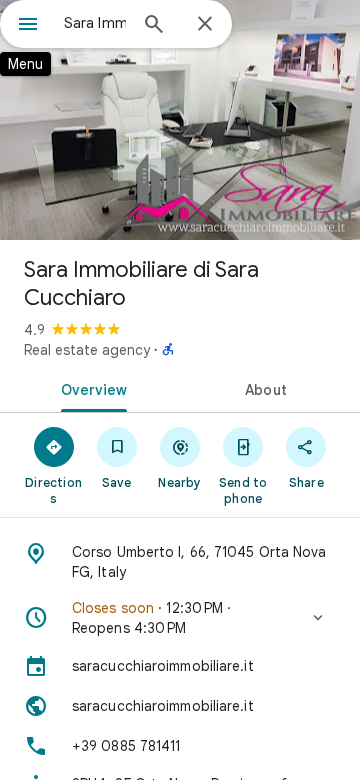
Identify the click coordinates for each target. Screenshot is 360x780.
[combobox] (95, 23)
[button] (180, 618)
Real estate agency (87, 350)
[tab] (90, 388)
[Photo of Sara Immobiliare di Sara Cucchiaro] (180, 120)
